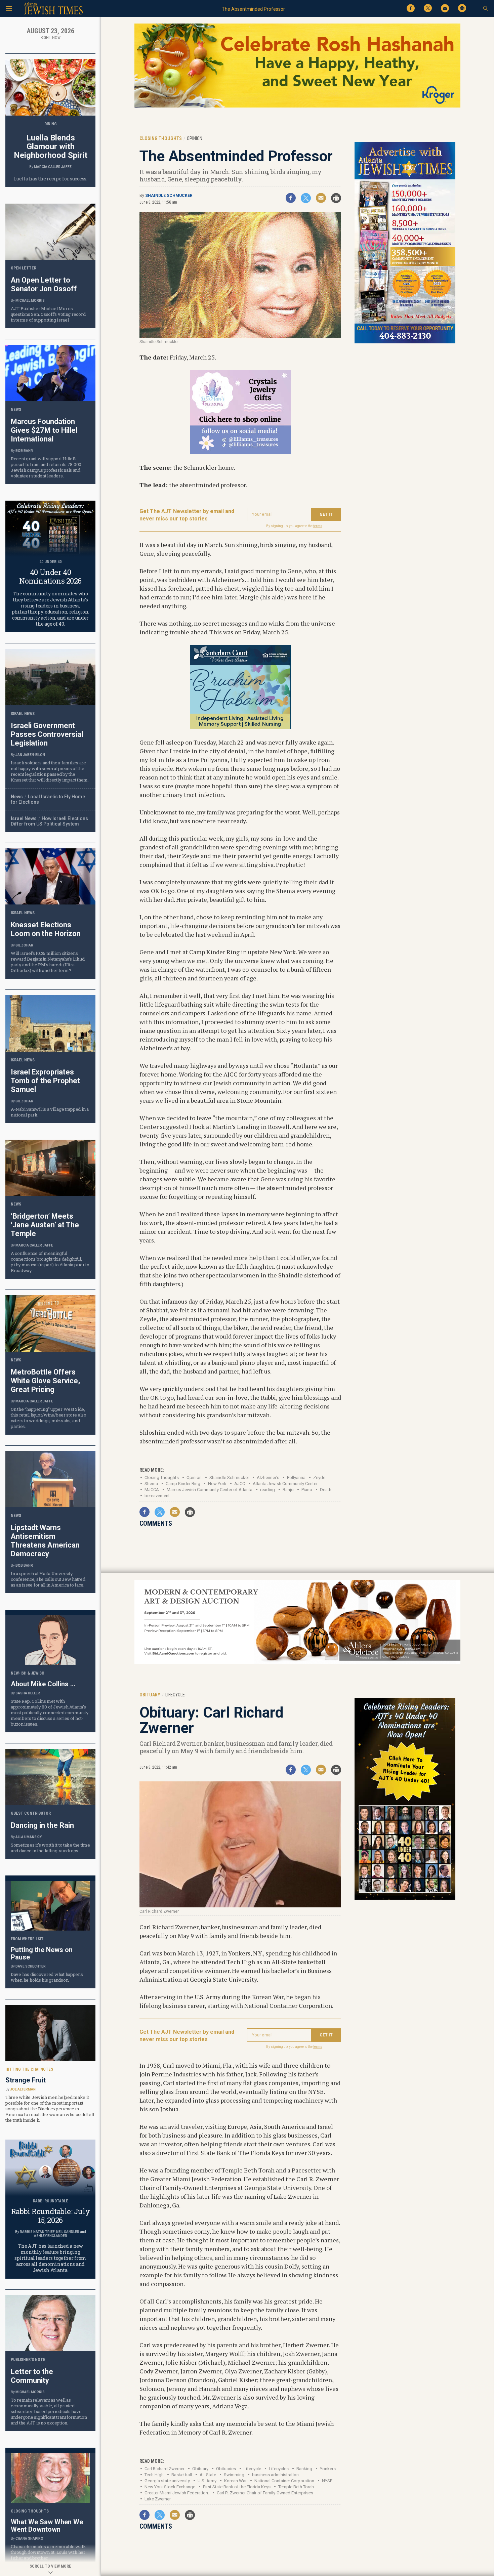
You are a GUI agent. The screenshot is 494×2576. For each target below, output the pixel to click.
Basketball (182, 2475)
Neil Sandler (68, 2232)
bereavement (157, 1496)
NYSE (327, 2481)
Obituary (200, 2469)
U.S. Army (207, 2481)
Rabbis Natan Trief (37, 2232)
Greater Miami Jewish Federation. (177, 2493)
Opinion (194, 1477)
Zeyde (319, 1477)
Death (326, 1490)
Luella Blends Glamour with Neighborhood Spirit (51, 146)
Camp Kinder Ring (183, 1484)
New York (217, 1484)
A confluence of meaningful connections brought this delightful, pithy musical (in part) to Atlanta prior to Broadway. (50, 1262)
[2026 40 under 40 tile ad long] (405, 1898)
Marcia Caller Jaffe (53, 167)
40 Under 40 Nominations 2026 (50, 576)
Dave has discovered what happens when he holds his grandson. (47, 1977)
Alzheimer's (268, 1477)
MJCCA (152, 1490)
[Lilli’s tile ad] (240, 452)
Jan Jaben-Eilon (30, 755)
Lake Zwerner (158, 2499)
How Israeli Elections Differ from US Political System (49, 821)
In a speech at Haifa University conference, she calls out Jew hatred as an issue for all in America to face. (48, 1579)
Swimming (234, 2475)
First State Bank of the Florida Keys (237, 2487)
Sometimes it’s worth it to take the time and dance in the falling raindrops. (50, 1848)
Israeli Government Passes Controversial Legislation (47, 734)
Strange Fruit (26, 2080)
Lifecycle (252, 2469)
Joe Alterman (23, 2089)
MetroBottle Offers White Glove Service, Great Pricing (45, 1381)
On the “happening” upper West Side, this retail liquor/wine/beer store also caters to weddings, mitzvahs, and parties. (49, 1418)
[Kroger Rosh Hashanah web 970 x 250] (297, 106)
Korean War (235, 2481)
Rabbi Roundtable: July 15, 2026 (50, 2216)
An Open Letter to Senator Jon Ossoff (44, 284)
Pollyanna (296, 1477)
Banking (304, 2469)
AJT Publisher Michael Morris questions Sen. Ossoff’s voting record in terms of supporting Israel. (48, 314)
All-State (208, 2475)
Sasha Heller (28, 1693)
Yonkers (328, 2469)
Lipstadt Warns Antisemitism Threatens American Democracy (45, 1541)
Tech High (154, 2475)
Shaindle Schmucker (169, 196)
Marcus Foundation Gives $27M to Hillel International (44, 430)
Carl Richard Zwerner (164, 2469)
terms (318, 526)
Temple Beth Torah (296, 2487)
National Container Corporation (284, 2481)
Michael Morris (30, 301)
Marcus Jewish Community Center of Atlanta (210, 1490)
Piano (307, 1490)
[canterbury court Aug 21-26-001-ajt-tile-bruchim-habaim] (240, 727)
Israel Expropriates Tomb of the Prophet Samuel (45, 1081)
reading (267, 1490)
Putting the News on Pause (42, 1953)
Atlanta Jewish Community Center (285, 1484)
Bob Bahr (24, 451)
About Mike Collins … (43, 1684)
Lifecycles (279, 2469)
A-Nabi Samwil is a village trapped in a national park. (50, 1112)
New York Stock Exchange (170, 2487)
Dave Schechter (31, 1966)
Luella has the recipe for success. (50, 179)
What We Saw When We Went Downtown (47, 2526)
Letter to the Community (32, 2376)
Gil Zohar (24, 945)
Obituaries (226, 2469)
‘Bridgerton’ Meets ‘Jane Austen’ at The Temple (45, 1225)
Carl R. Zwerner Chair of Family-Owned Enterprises (265, 2493)
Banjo (288, 1490)
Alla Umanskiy (29, 1837)
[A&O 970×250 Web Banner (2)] (297, 1663)
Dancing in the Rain (42, 1825)
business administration (275, 2475)
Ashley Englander (51, 2236)
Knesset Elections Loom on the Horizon (46, 929)
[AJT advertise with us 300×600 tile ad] (405, 342)
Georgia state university (167, 2481)
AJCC (240, 1484)
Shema (151, 1484)
